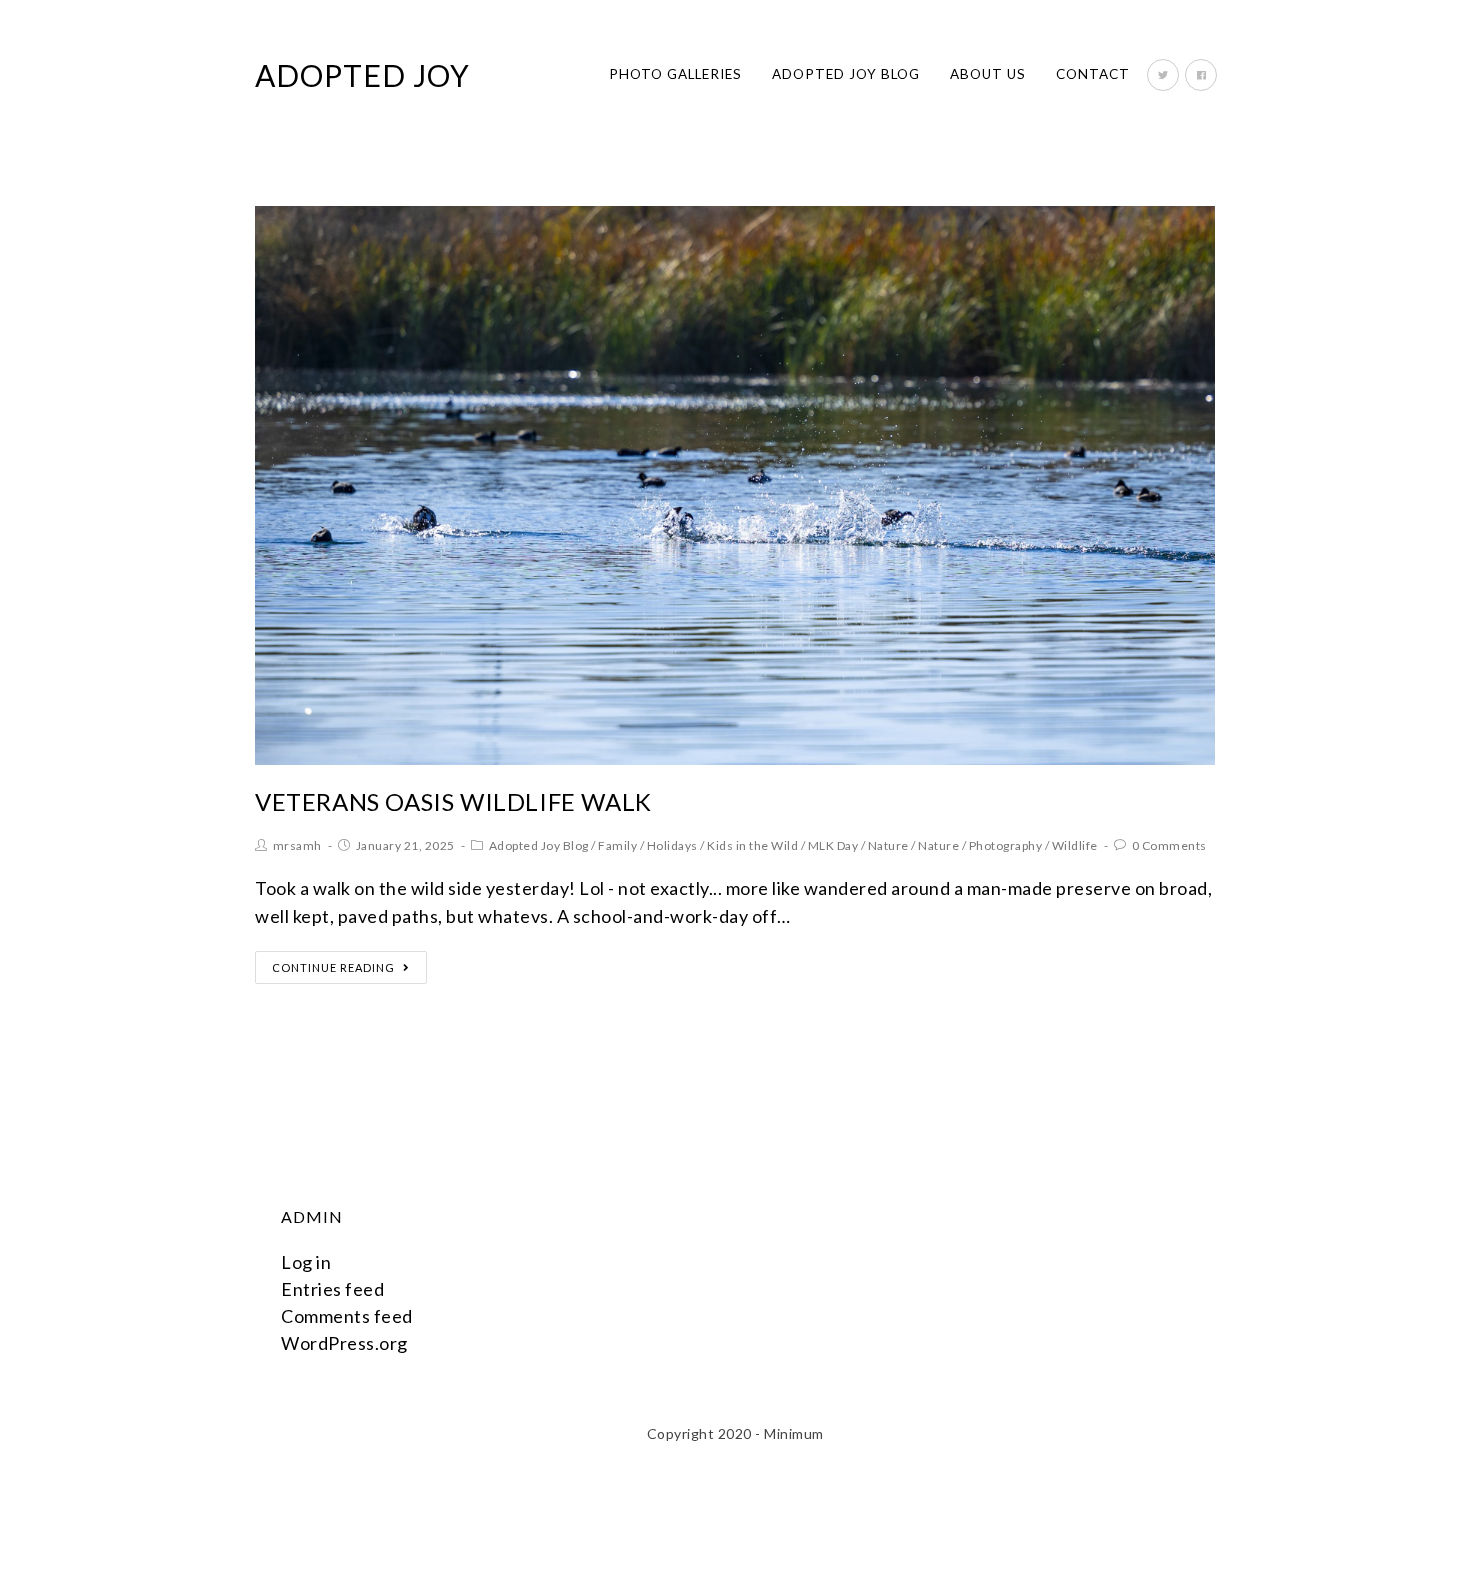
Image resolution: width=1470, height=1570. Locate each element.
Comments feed (347, 1316)
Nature (888, 845)
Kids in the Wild (752, 845)
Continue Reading (333, 967)
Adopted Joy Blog (539, 845)
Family (617, 845)
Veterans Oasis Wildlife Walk (453, 801)
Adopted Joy (362, 75)
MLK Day (833, 845)
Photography (1006, 845)
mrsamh (297, 845)
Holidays (672, 845)
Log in (306, 1262)
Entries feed (332, 1289)
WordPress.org (344, 1343)
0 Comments (1169, 845)
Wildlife (1075, 845)
